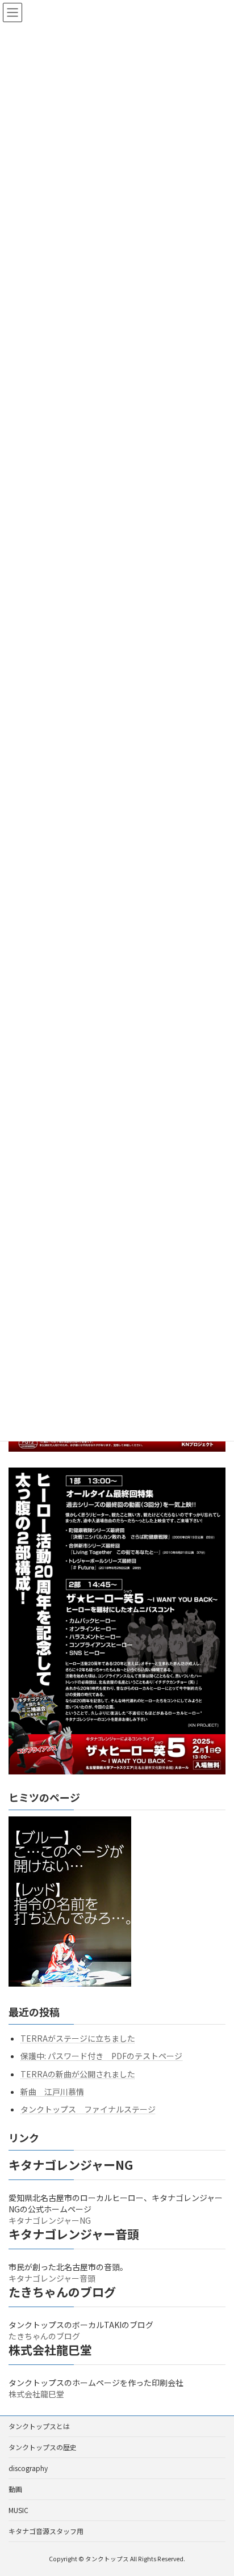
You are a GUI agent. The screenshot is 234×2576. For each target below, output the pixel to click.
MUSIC (18, 2510)
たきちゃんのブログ (44, 2337)
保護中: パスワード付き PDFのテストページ (101, 2056)
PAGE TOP (217, 2488)
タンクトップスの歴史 (43, 2447)
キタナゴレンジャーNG (50, 2221)
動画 (15, 2489)
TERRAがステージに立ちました (78, 2039)
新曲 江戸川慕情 (52, 2092)
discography (28, 2468)
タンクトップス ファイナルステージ (88, 2109)
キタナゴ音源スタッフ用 (46, 2531)
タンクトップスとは (39, 2426)
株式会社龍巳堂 (36, 2394)
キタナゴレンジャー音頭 (52, 2279)
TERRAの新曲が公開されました (78, 2074)
